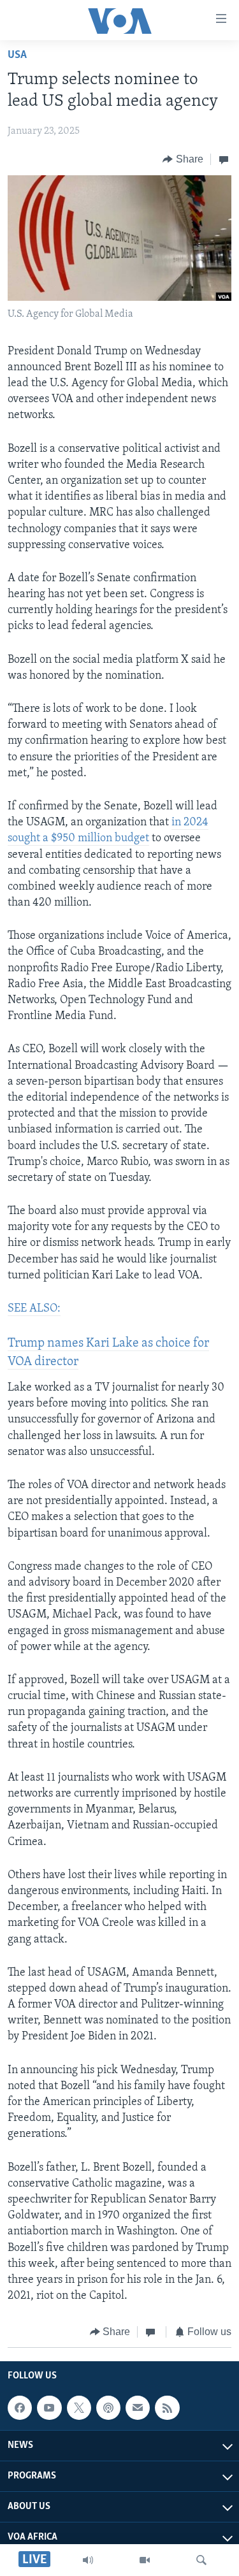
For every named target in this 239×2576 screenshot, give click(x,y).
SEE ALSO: (34, 1309)
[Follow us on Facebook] (20, 2408)
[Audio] (88, 2560)
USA (17, 55)
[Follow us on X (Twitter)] (79, 2408)
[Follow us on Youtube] (49, 2408)
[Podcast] (108, 2408)
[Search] (201, 2560)
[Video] (145, 2560)
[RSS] (167, 2408)
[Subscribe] (138, 2408)
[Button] (183, 159)
